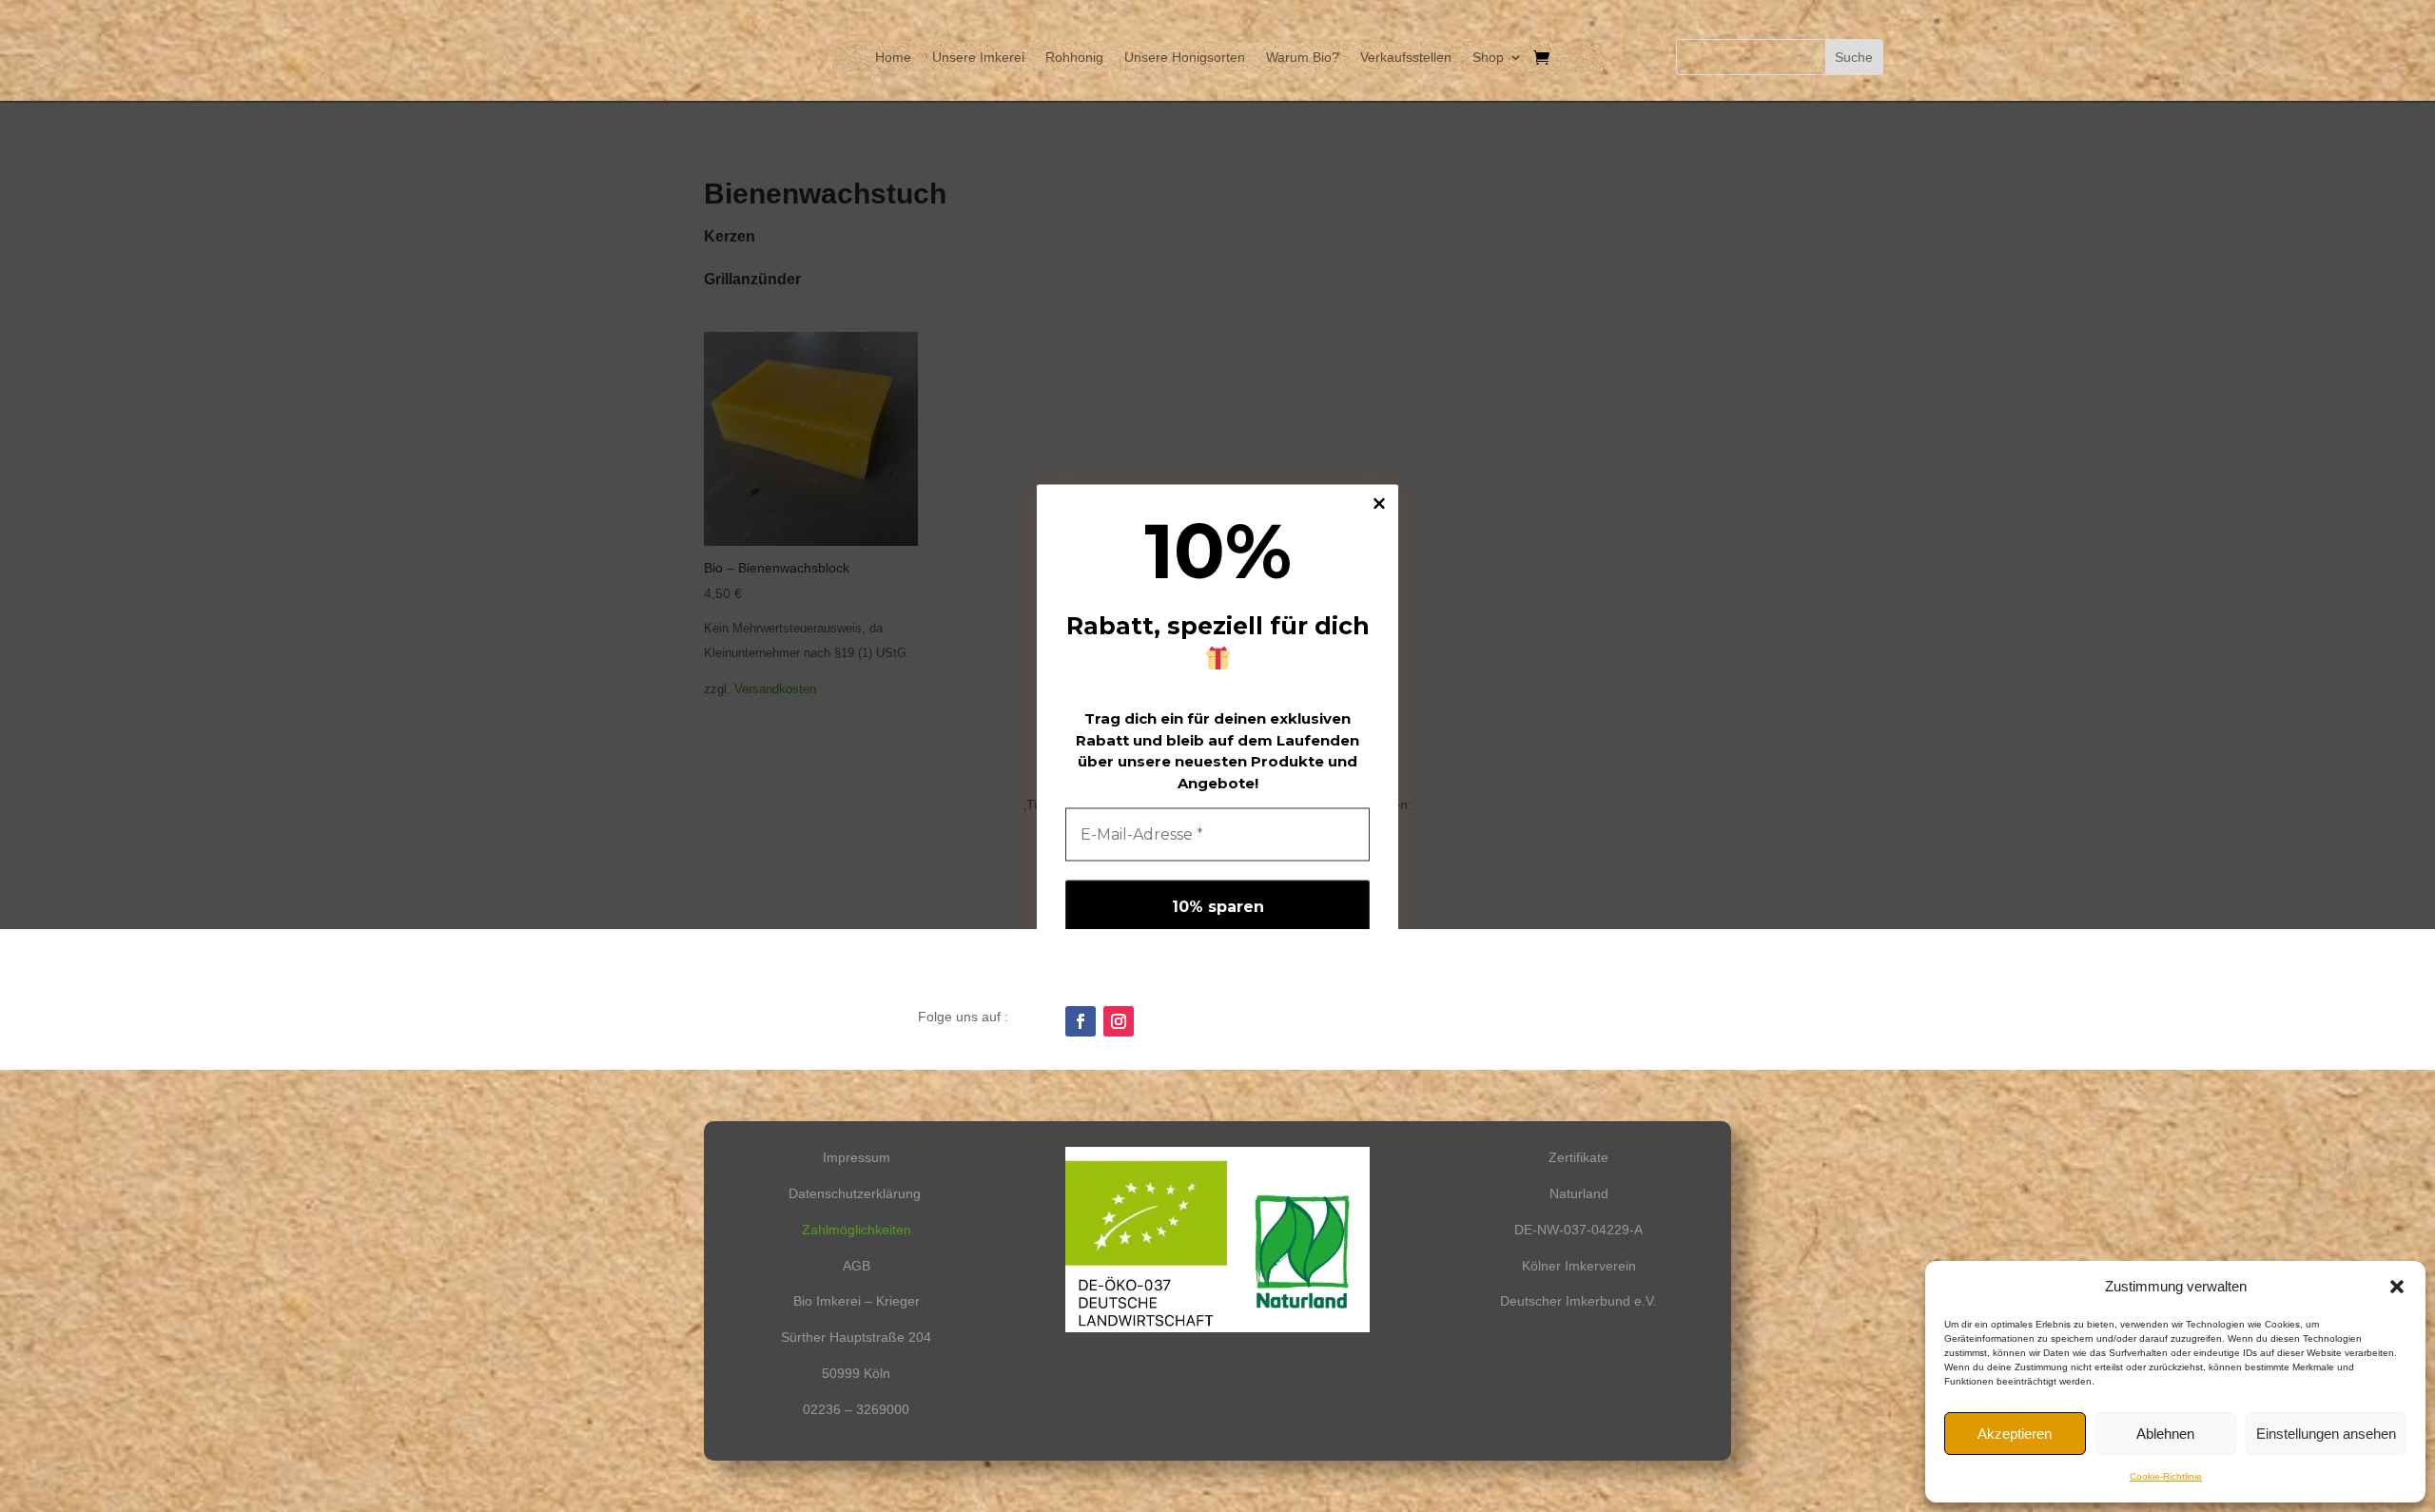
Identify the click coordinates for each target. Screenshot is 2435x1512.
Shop (1488, 58)
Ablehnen (2165, 1434)
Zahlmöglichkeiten (857, 1230)
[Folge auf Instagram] (1119, 1021)
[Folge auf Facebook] (1081, 1021)
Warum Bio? (1303, 58)
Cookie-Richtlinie (2166, 1476)
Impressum (857, 1157)
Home (893, 58)
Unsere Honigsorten (1185, 58)
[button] (2397, 1287)
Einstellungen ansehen (2326, 1434)
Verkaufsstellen (1406, 58)
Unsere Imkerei (978, 58)
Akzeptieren (2015, 1434)
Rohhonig (1074, 58)
